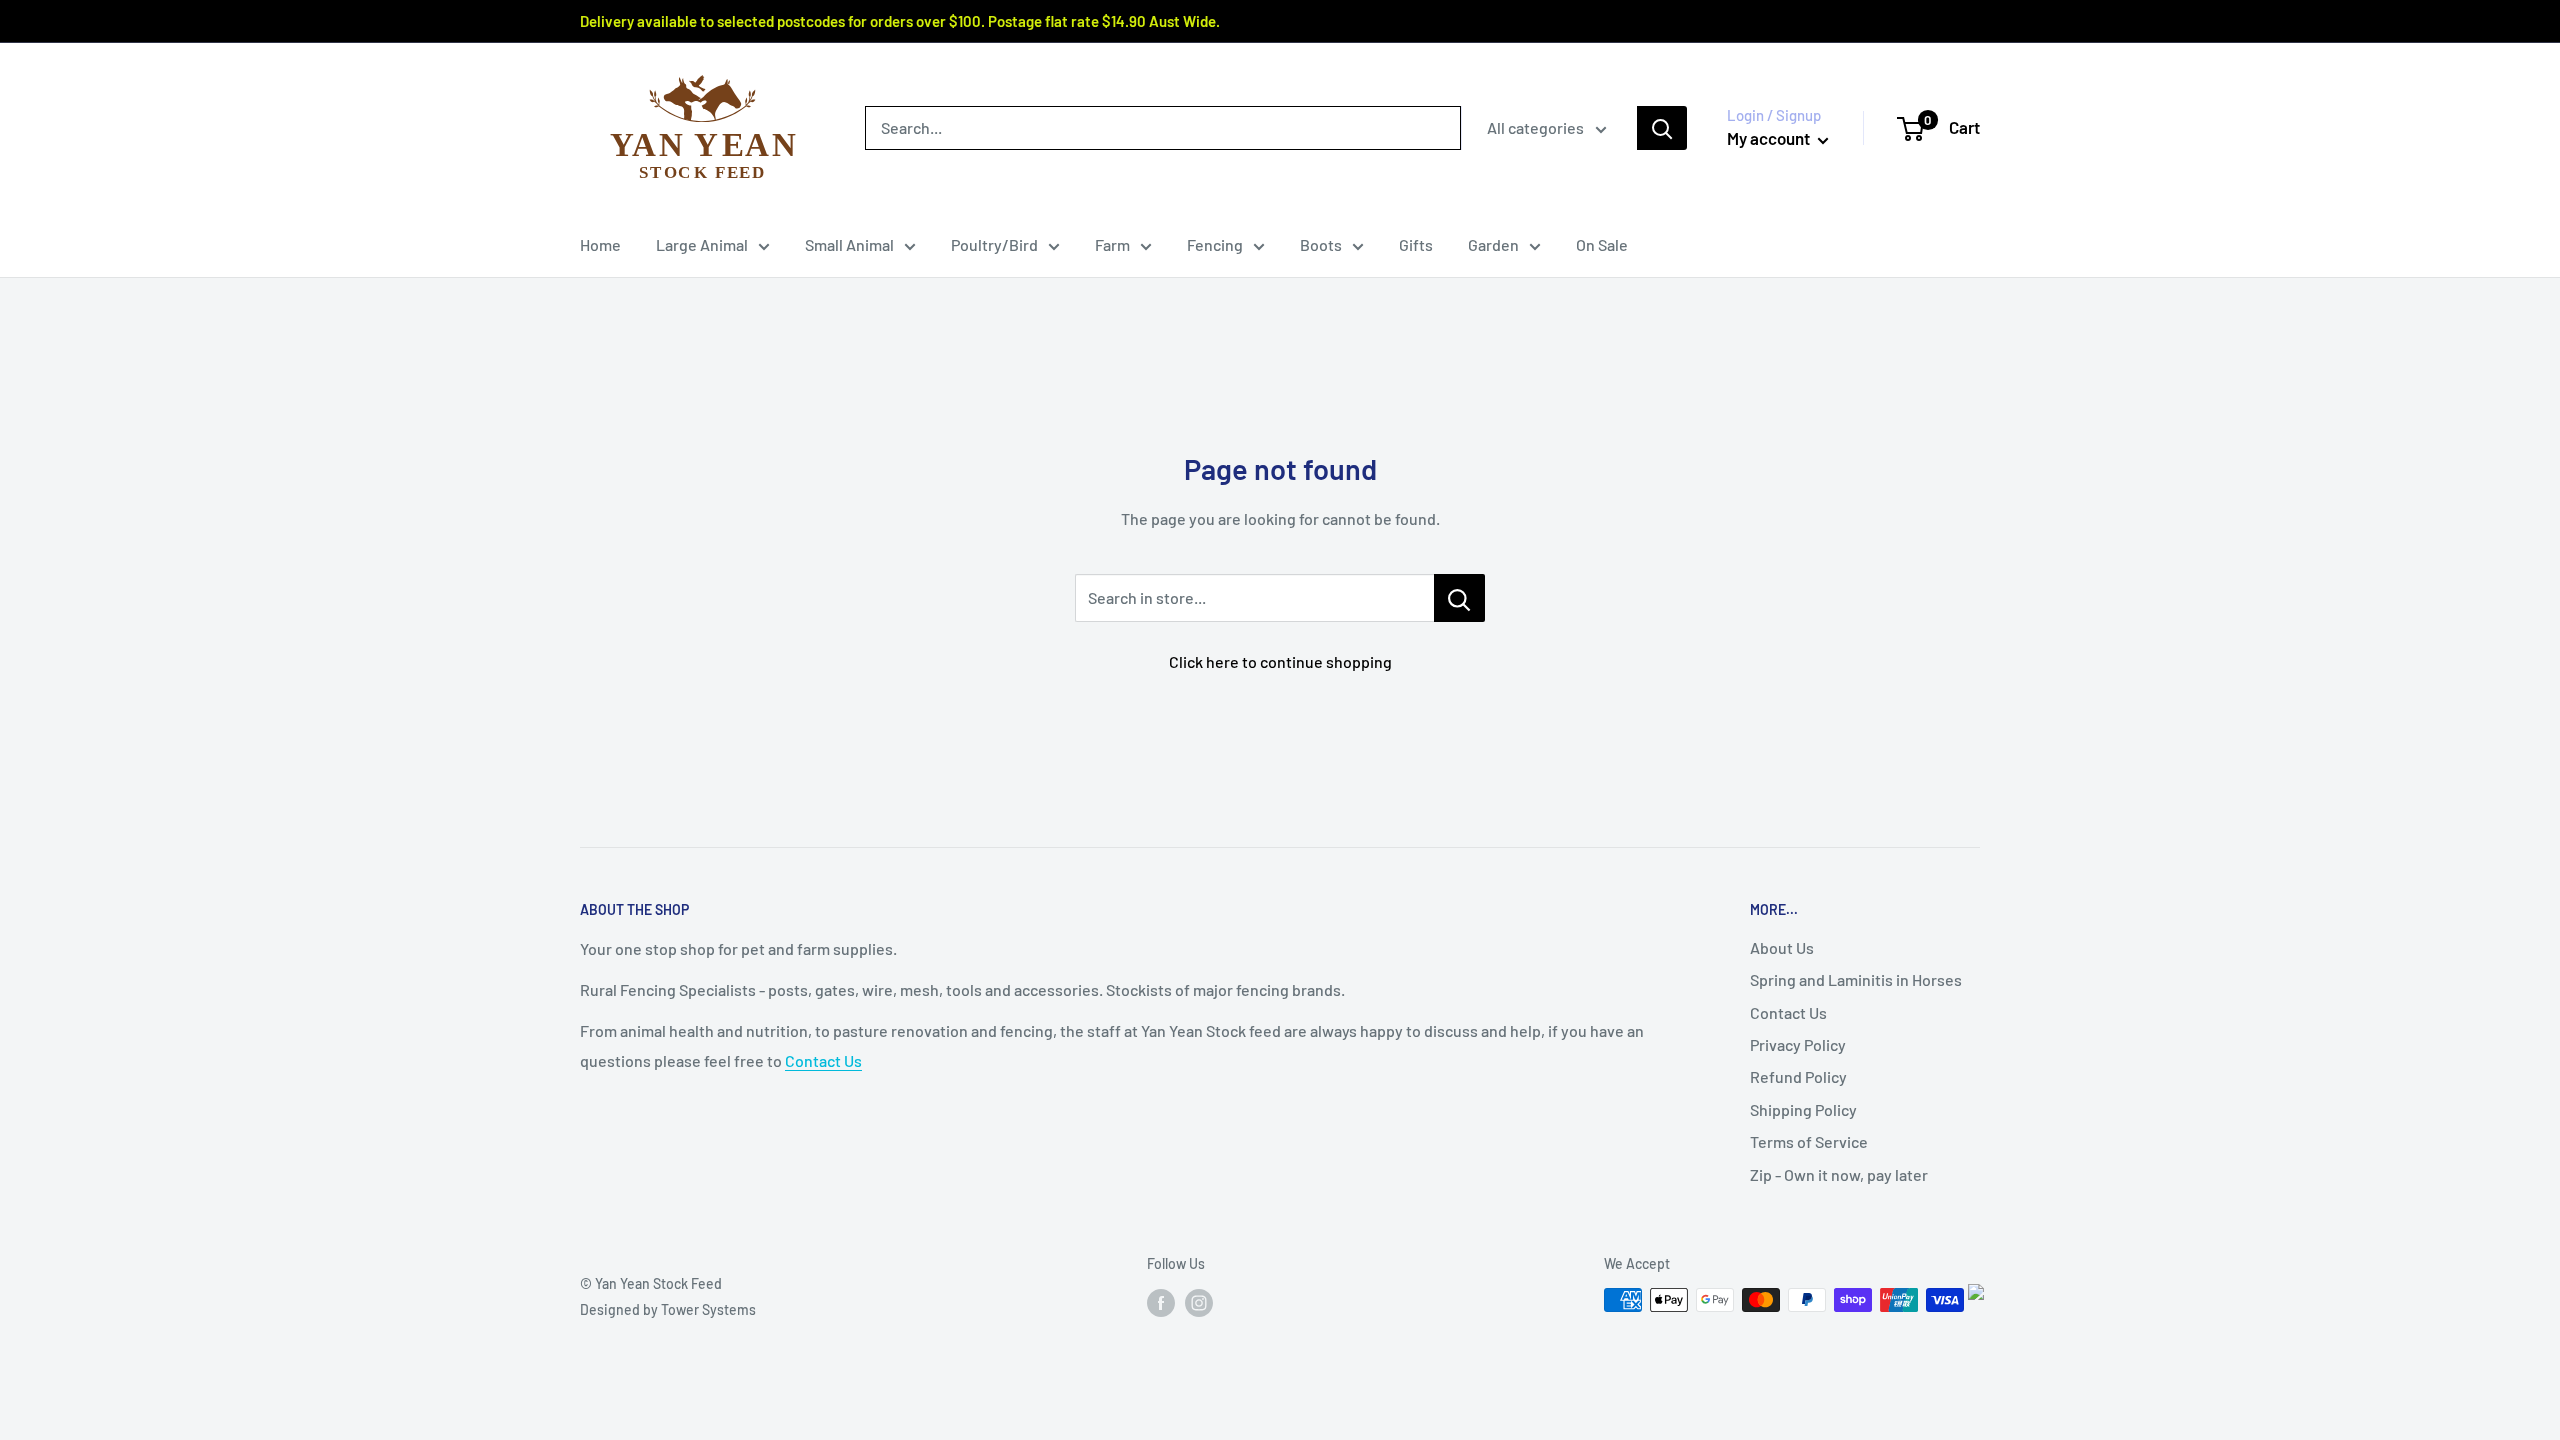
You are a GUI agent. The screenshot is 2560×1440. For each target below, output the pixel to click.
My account (1770, 138)
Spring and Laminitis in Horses (1856, 979)
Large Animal (702, 244)
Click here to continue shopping (1280, 661)
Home (600, 244)
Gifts (1416, 244)
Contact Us (823, 1060)
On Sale (1602, 244)
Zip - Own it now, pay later (1839, 1174)
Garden (1493, 244)
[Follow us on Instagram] (1199, 1302)
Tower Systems (708, 1309)
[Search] (1662, 128)
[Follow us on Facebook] (1161, 1302)
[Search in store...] (1459, 598)
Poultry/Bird (994, 244)
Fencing (1215, 244)
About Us (1782, 947)
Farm (1112, 244)
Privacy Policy (1798, 1044)
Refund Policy (1798, 1076)
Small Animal (849, 244)
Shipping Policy (1803, 1109)
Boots (1321, 244)
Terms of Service (1809, 1141)
